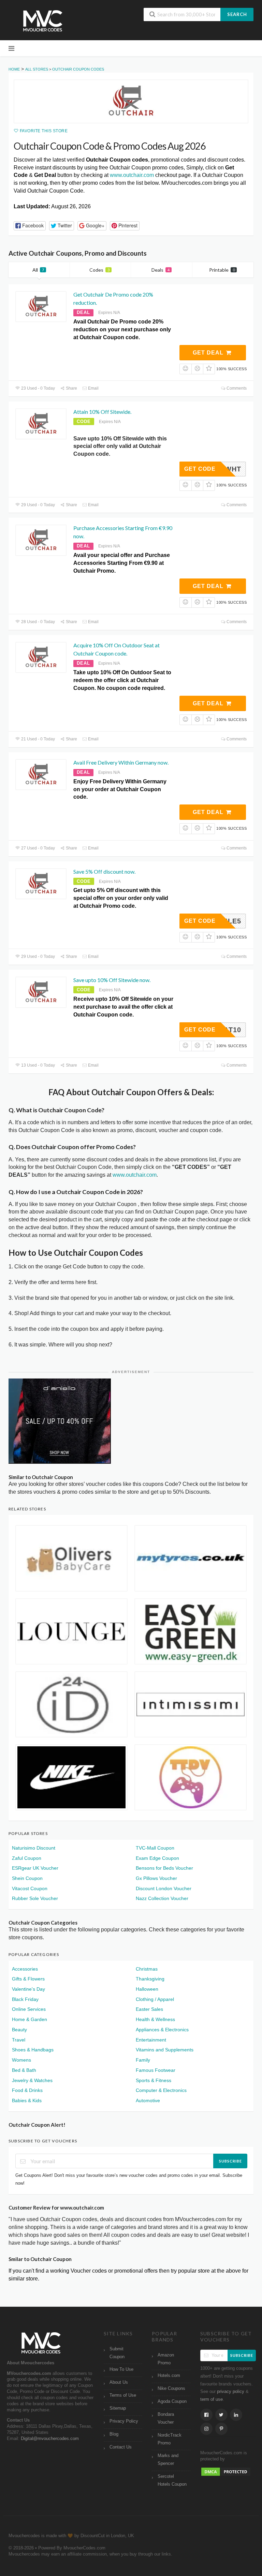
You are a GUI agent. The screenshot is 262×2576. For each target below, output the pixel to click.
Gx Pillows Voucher (156, 1878)
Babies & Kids (27, 2100)
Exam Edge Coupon (157, 1858)
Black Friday (25, 1999)
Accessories (25, 1969)
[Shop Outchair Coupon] (131, 101)
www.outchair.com (132, 175)
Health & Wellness (155, 2019)
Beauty (19, 2030)
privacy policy (231, 2392)
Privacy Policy (124, 2421)
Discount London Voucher (164, 1888)
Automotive (148, 2100)
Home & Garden (30, 2019)
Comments (236, 388)
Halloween (147, 1989)
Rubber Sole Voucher (35, 1898)
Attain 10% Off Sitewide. (102, 412)
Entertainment (151, 2040)
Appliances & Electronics (162, 2030)
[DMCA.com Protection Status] (226, 2472)
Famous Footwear (156, 2070)
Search (237, 14)
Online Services (29, 2009)
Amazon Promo (166, 2359)
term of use (212, 2399)
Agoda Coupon (172, 2401)
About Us (119, 2382)
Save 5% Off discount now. (104, 871)
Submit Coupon (117, 2353)
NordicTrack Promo (170, 2439)
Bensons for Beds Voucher (164, 1868)
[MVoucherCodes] (43, 21)
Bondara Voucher (166, 2418)
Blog (114, 2434)
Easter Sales (149, 2009)
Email (93, 388)
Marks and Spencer (168, 2460)
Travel (19, 2040)
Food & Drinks (27, 2090)
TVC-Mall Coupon (155, 1848)
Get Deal (209, 353)
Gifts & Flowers (28, 1979)
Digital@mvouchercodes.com (50, 2439)
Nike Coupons (171, 2389)
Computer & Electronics (161, 2090)
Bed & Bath (24, 2070)
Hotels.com (169, 2376)
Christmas (147, 1969)
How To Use (121, 2369)
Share (71, 388)
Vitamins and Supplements (165, 2050)
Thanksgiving (150, 1979)
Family (143, 2060)
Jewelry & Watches (32, 2080)
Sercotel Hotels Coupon (172, 2480)
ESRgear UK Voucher (35, 1868)
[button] (30, 226)
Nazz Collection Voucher (162, 1898)
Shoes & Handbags (33, 2050)
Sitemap (118, 2408)
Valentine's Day (28, 1989)
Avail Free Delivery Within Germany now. (121, 762)
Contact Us (121, 2447)
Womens (21, 2060)
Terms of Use (123, 2395)
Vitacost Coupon (30, 1888)
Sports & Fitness (154, 2080)
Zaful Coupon (27, 1858)
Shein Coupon (27, 1878)
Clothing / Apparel (155, 1999)
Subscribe (230, 2161)
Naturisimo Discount (34, 1848)
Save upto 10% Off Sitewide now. (112, 980)
